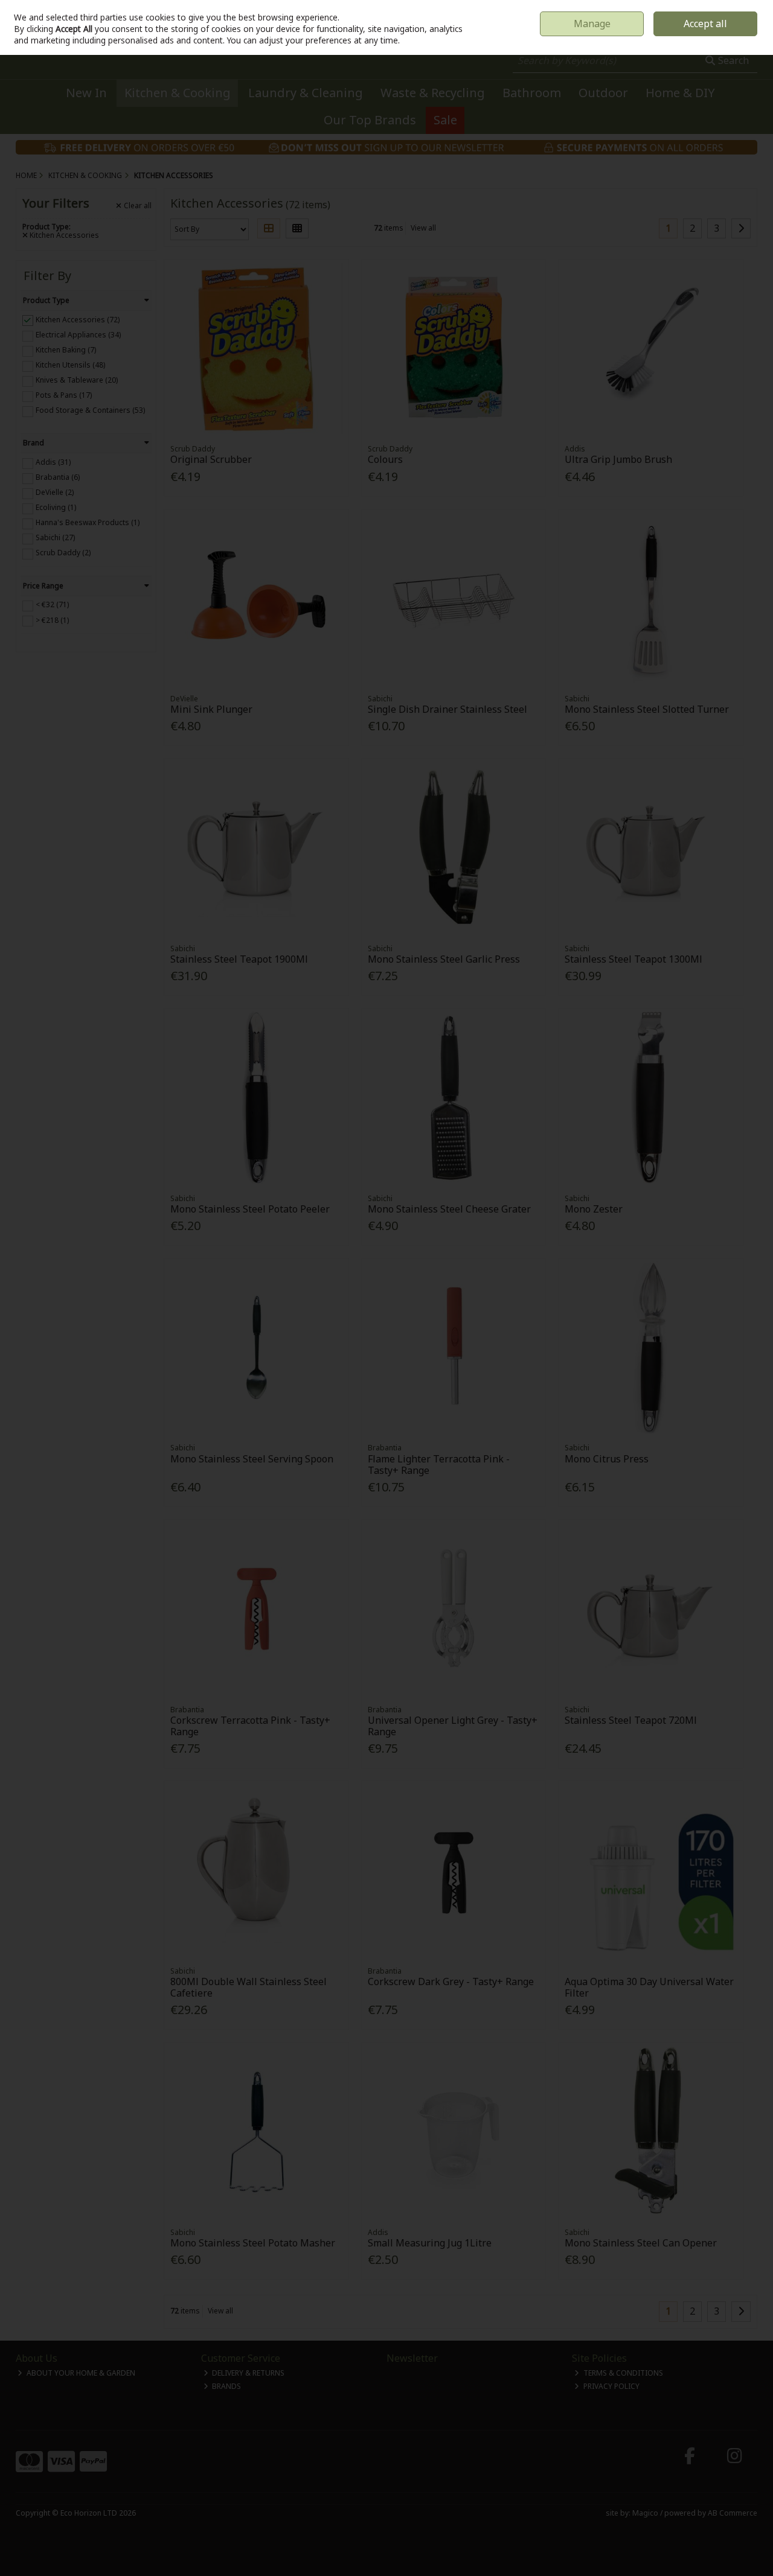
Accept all (705, 24)
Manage (592, 24)
